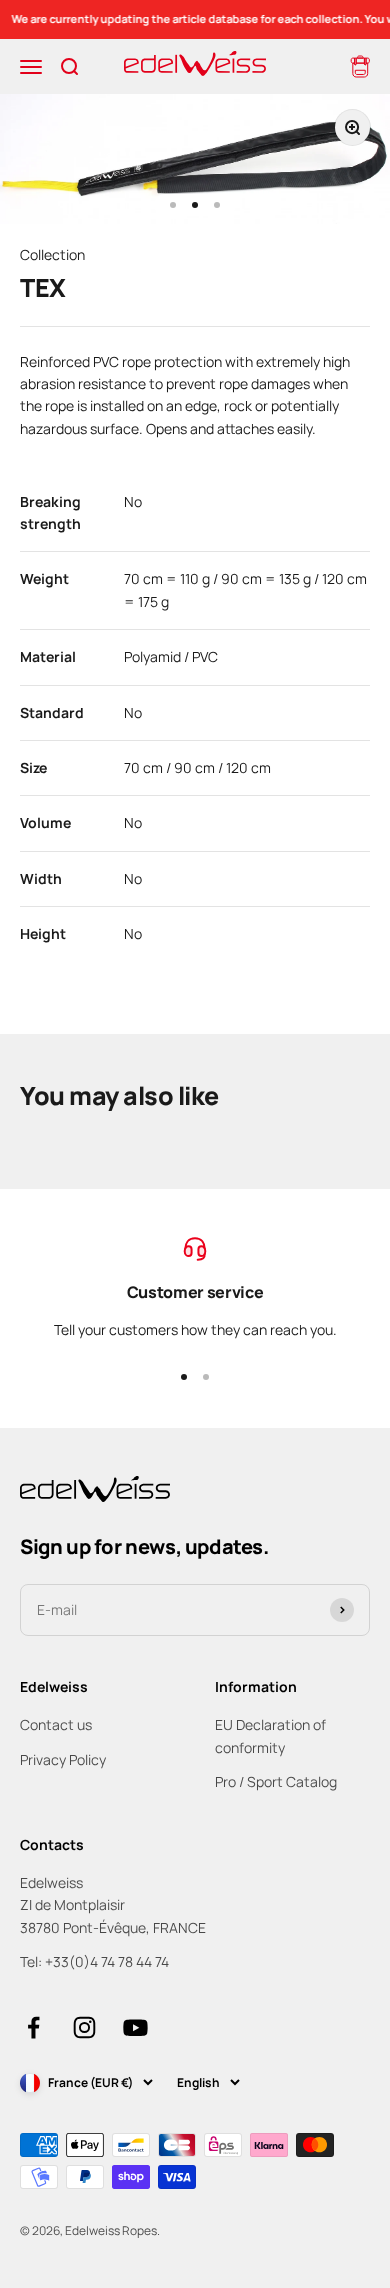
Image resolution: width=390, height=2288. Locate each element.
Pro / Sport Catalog (276, 1781)
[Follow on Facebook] (33, 2027)
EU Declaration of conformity (270, 1735)
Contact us (56, 1724)
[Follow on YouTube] (135, 2027)
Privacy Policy (63, 1759)
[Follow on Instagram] (84, 2027)
